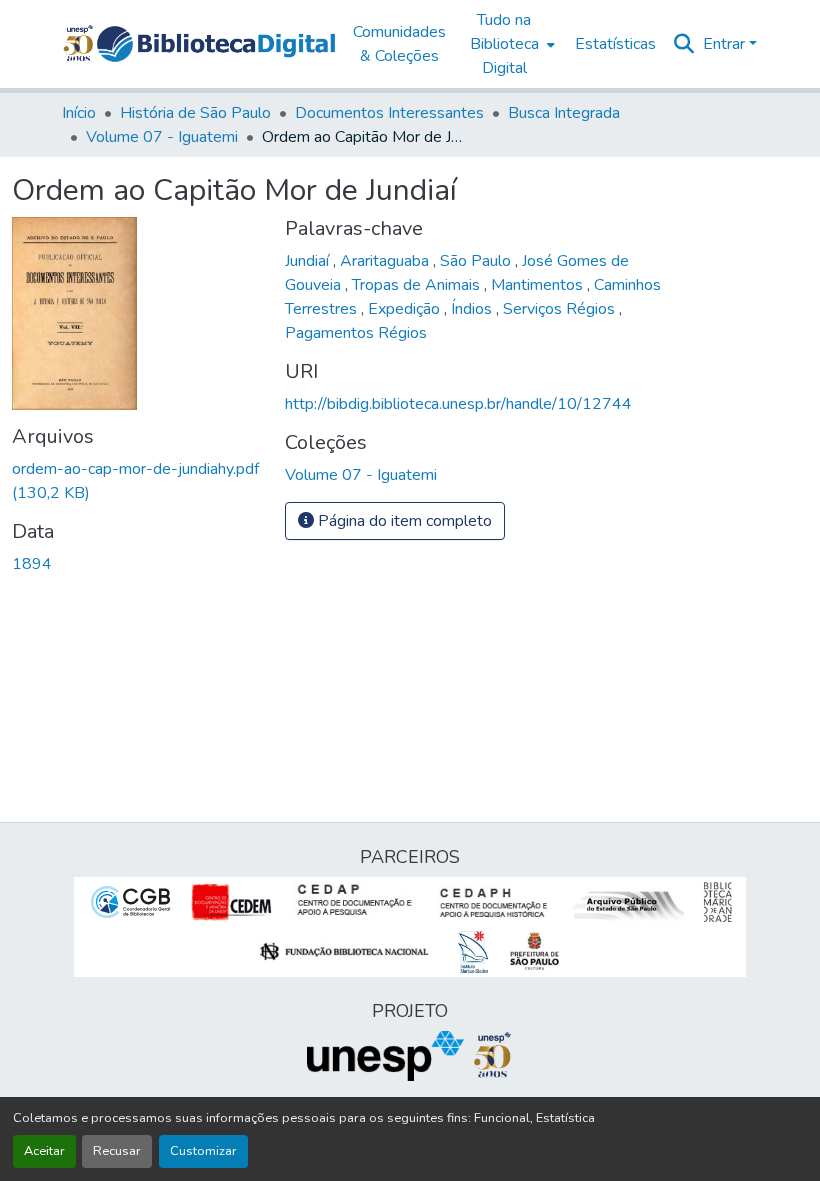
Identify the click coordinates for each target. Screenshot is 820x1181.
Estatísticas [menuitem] (615, 44)
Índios (473, 309)
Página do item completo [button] (403, 521)
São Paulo (477, 261)
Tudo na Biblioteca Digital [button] (504, 44)
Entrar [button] (726, 44)
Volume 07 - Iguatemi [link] (162, 137)
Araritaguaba (386, 261)
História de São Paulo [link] (195, 113)
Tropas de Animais (418, 285)
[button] (216, 44)
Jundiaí (309, 261)
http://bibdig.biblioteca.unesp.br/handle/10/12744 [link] (458, 404)
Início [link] (79, 113)
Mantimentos (539, 285)
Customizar (203, 1151)
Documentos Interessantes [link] (389, 113)
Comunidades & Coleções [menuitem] (399, 44)
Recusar (117, 1151)
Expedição (406, 309)
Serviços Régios (561, 309)
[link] (136, 481)
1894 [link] (32, 564)
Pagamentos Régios (356, 333)
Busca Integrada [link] (564, 113)
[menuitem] (510, 44)
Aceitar (44, 1151)
